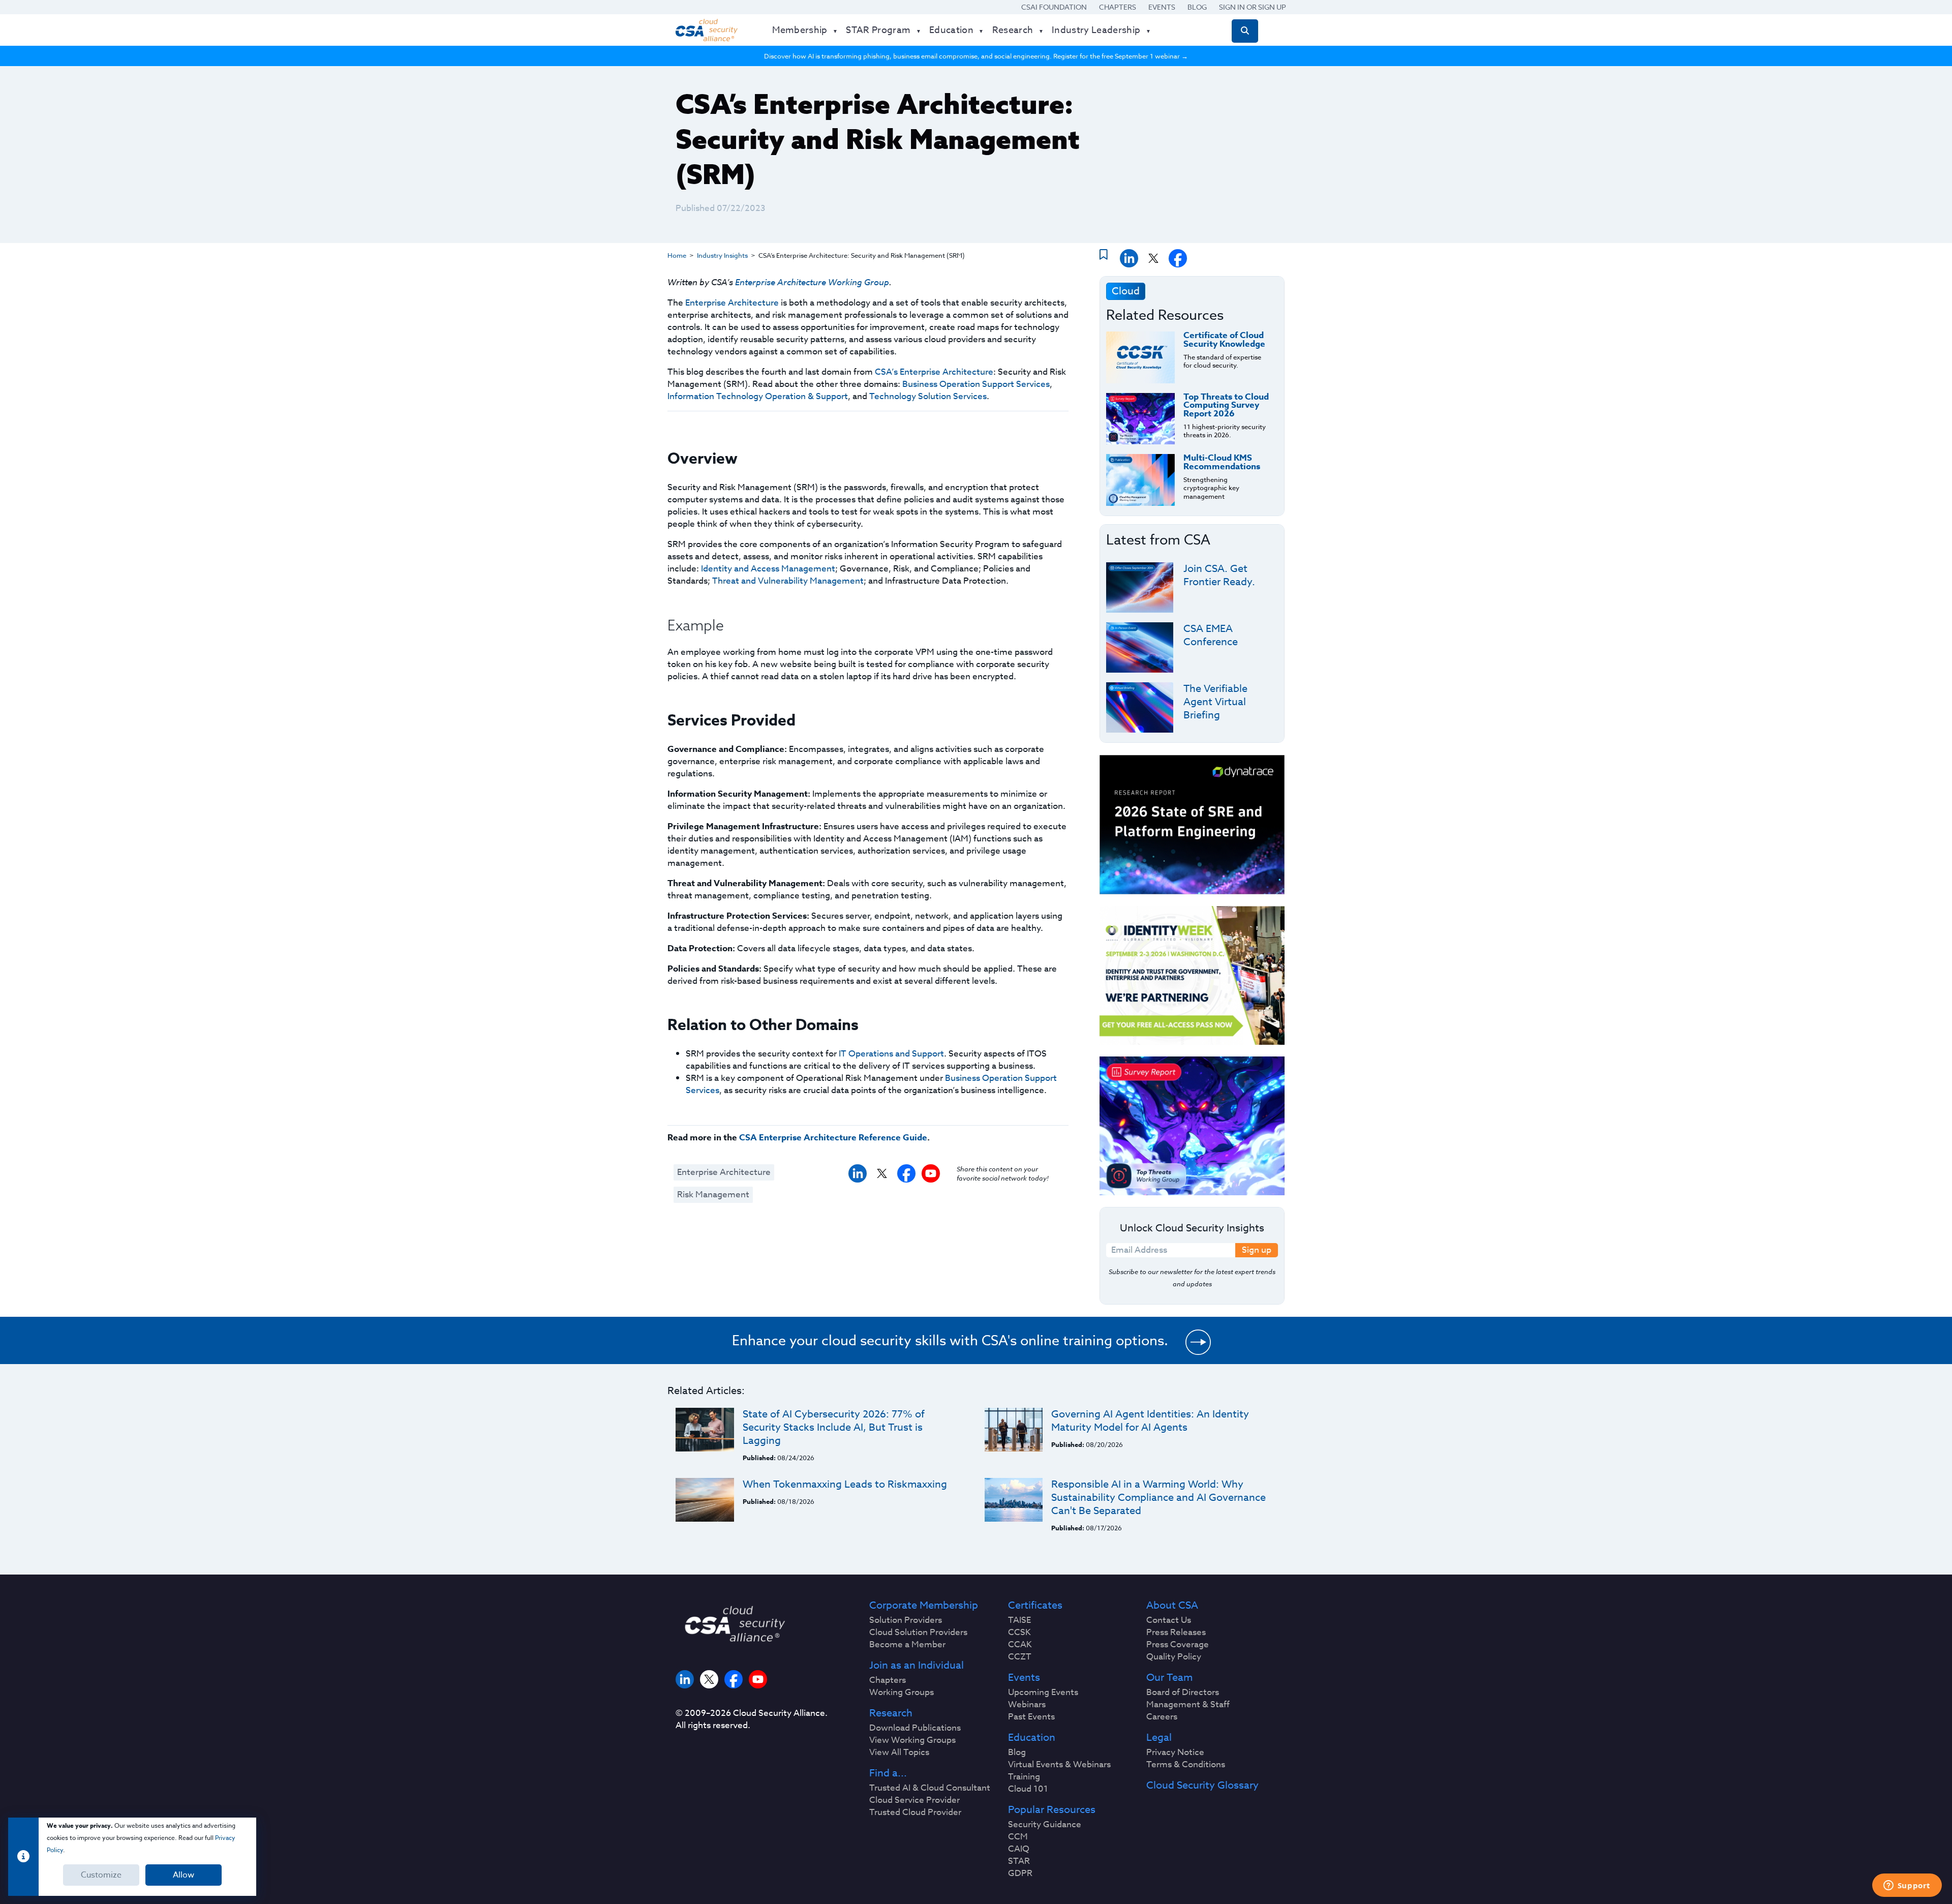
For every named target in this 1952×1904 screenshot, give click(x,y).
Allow (184, 1875)
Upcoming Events (1043, 1693)
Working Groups (902, 1693)
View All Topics (899, 1752)
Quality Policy (1174, 1657)
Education (1032, 1738)
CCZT (1020, 1657)
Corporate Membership (924, 1606)
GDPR (1020, 1873)
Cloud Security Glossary (1202, 1786)
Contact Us (1169, 1620)
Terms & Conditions (1186, 1765)
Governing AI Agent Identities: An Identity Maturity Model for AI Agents (1150, 1421)
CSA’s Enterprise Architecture (934, 372)
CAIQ (1019, 1849)
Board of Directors (1183, 1693)
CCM (1018, 1837)
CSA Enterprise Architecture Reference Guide (833, 1138)
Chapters (1118, 7)
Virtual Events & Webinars (1059, 1765)
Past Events (1031, 1717)
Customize (101, 1875)
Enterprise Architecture (732, 303)
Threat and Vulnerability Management (788, 581)
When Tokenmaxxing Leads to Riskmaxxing (845, 1484)
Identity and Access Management (768, 569)
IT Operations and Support (891, 1054)
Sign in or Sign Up (1253, 7)
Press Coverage (1178, 1645)
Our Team (1169, 1678)
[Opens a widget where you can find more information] (1907, 1886)
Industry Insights (722, 255)
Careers (1162, 1717)
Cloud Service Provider (914, 1800)
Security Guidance (1045, 1825)
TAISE (1019, 1620)
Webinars (1027, 1705)
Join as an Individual (917, 1666)
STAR (1019, 1861)
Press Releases (1176, 1633)
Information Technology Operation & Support (758, 396)
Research (891, 1713)
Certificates (1035, 1606)
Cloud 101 (1028, 1789)
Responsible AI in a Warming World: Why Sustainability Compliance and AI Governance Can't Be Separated (1158, 1498)
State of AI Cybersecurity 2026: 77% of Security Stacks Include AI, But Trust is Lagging (834, 1427)
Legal (1159, 1738)
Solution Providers (906, 1620)
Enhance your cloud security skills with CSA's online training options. (950, 1340)
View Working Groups (912, 1740)
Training (1024, 1777)
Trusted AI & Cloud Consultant (930, 1788)
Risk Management (713, 1195)
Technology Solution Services (928, 396)
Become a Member (907, 1645)
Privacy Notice (1175, 1752)
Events (1162, 7)
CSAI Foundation (1054, 7)
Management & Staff (1188, 1705)
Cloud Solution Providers (918, 1633)
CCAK (1020, 1645)
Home (677, 255)
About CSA (1172, 1606)
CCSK (1019, 1633)
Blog (1197, 7)
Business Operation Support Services (976, 384)
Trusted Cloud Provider (915, 1812)
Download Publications (915, 1728)
